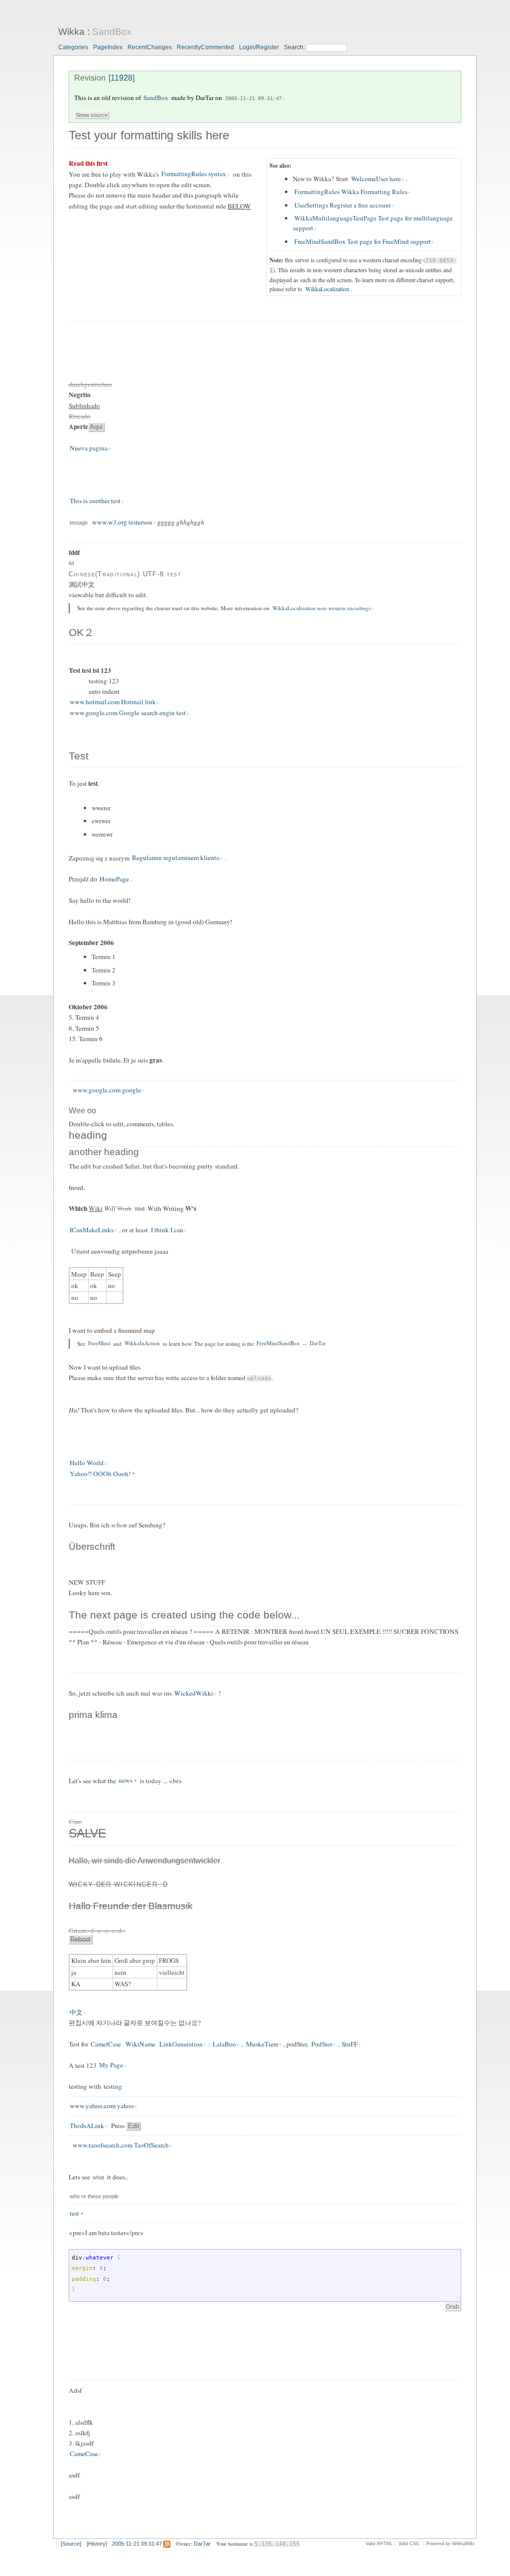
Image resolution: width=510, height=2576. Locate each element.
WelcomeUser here (376, 179)
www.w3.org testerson (122, 522)
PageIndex (108, 47)
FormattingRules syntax (194, 174)
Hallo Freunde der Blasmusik (131, 1906)
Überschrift (92, 1547)
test (74, 2213)
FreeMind (99, 1343)
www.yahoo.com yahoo (102, 2106)
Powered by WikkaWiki (450, 2544)
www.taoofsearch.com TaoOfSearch (121, 2145)
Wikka (71, 32)
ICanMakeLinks (92, 1230)
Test (79, 756)
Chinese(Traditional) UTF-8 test (125, 574)
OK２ (81, 633)
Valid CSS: (409, 2544)
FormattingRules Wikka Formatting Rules (351, 192)
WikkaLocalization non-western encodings (321, 608)
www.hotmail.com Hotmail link (113, 702)
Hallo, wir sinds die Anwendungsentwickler (144, 1861)
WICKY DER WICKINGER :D (118, 1884)
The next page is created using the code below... (184, 1615)
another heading (104, 1152)
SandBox (112, 32)
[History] (97, 2544)
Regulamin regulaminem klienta (176, 858)
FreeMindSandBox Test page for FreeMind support (363, 241)
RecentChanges (150, 47)
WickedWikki (194, 1693)
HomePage (114, 879)
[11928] (122, 78)
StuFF (350, 2044)
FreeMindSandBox (278, 1343)
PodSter (322, 2044)
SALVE (87, 1833)
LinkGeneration (181, 2044)
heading (88, 1135)
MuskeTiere (262, 2044)
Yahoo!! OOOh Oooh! (100, 1474)
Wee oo (82, 1111)
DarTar (318, 1343)
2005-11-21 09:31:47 (254, 98)
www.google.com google (107, 1090)
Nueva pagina (89, 448)
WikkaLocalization (327, 289)
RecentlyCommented (205, 47)
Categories (73, 47)
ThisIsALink (87, 2126)
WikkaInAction (142, 1343)
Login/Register (259, 47)
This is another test (95, 501)
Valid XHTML (379, 2544)
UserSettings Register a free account (343, 205)
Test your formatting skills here (149, 135)
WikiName (140, 2044)
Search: (295, 47)
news (126, 1781)
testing (113, 2086)
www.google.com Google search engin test (128, 713)
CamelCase (106, 2044)
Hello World (87, 1463)
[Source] (71, 2544)
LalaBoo (224, 2044)
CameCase (84, 2454)
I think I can (167, 1230)
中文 (76, 2012)
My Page (111, 2065)
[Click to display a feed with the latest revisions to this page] (167, 2544)
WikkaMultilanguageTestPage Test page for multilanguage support (373, 223)
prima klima (93, 1715)
